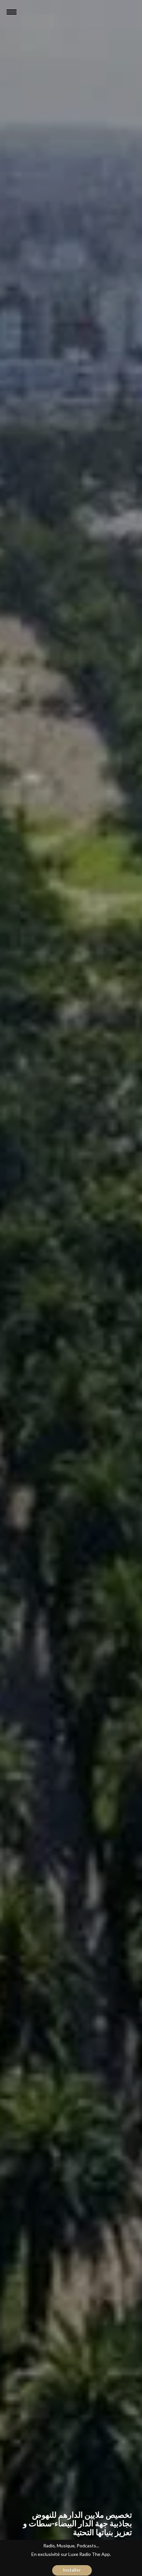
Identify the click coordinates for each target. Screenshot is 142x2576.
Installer (72, 2570)
